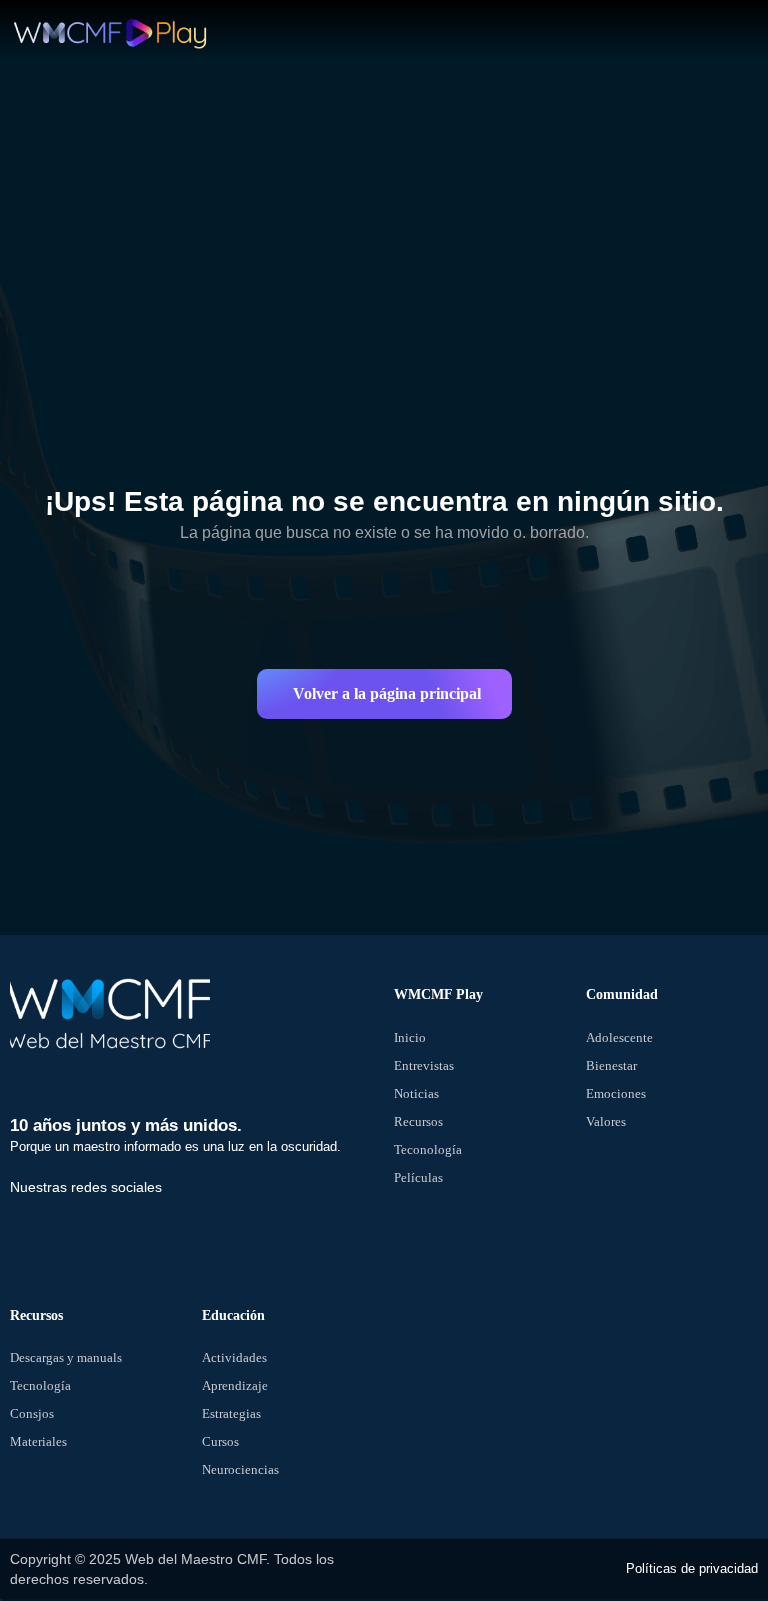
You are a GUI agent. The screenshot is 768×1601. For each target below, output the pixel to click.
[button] (384, 694)
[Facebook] (35, 1229)
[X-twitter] (104, 1229)
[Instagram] (173, 1229)
